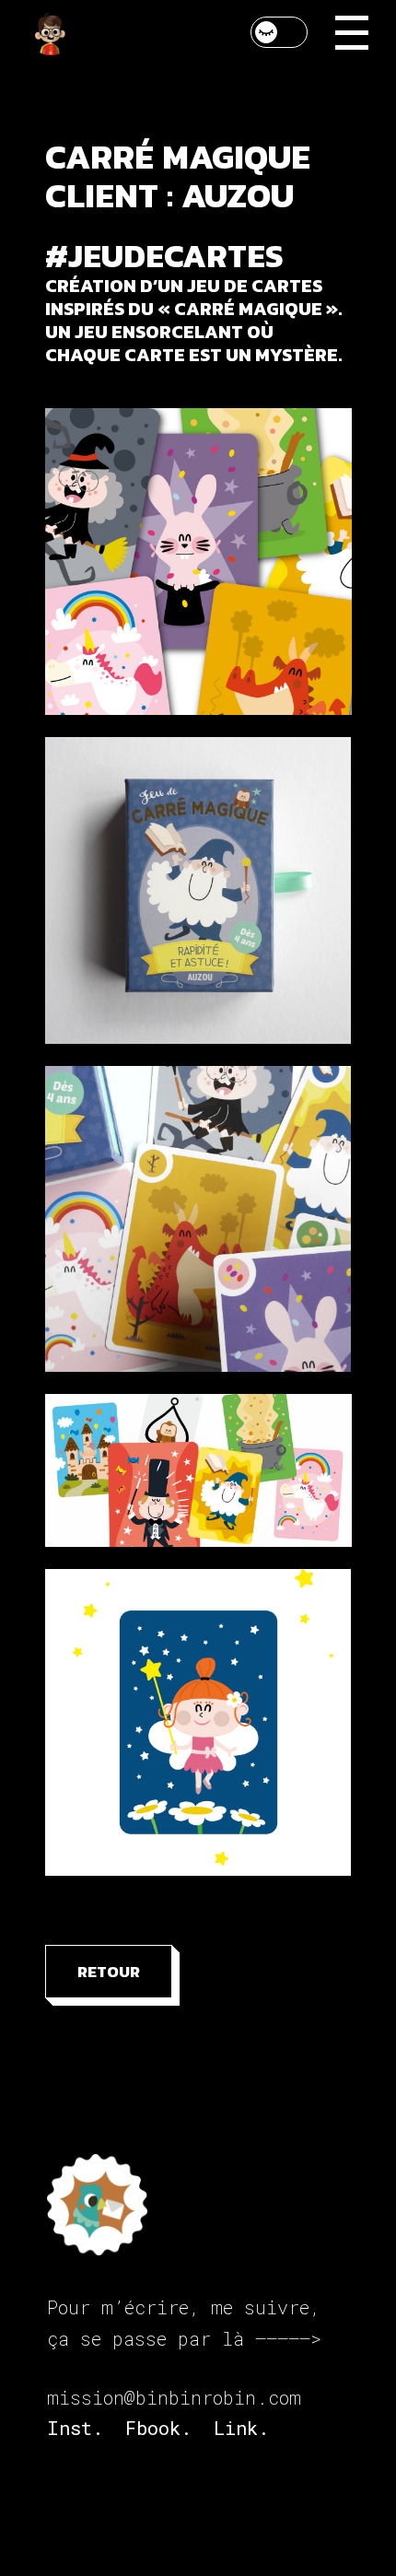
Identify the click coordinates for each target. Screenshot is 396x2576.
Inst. (75, 2428)
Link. (241, 2428)
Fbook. (158, 2428)
